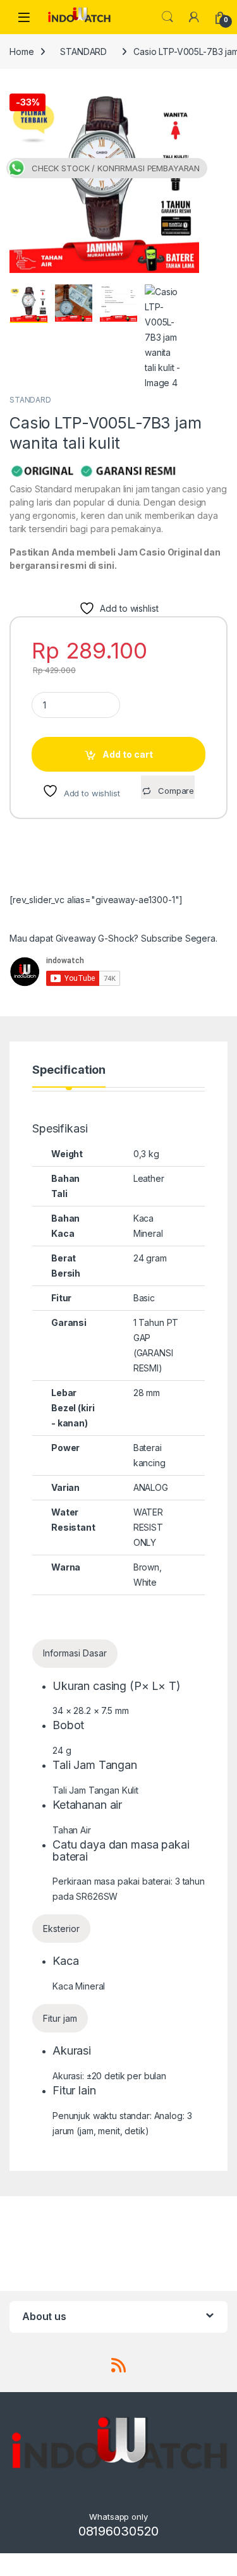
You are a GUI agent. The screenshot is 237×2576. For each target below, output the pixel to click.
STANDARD (83, 52)
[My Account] (194, 17)
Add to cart (128, 754)
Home (21, 52)
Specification (69, 1070)
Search (167, 17)
